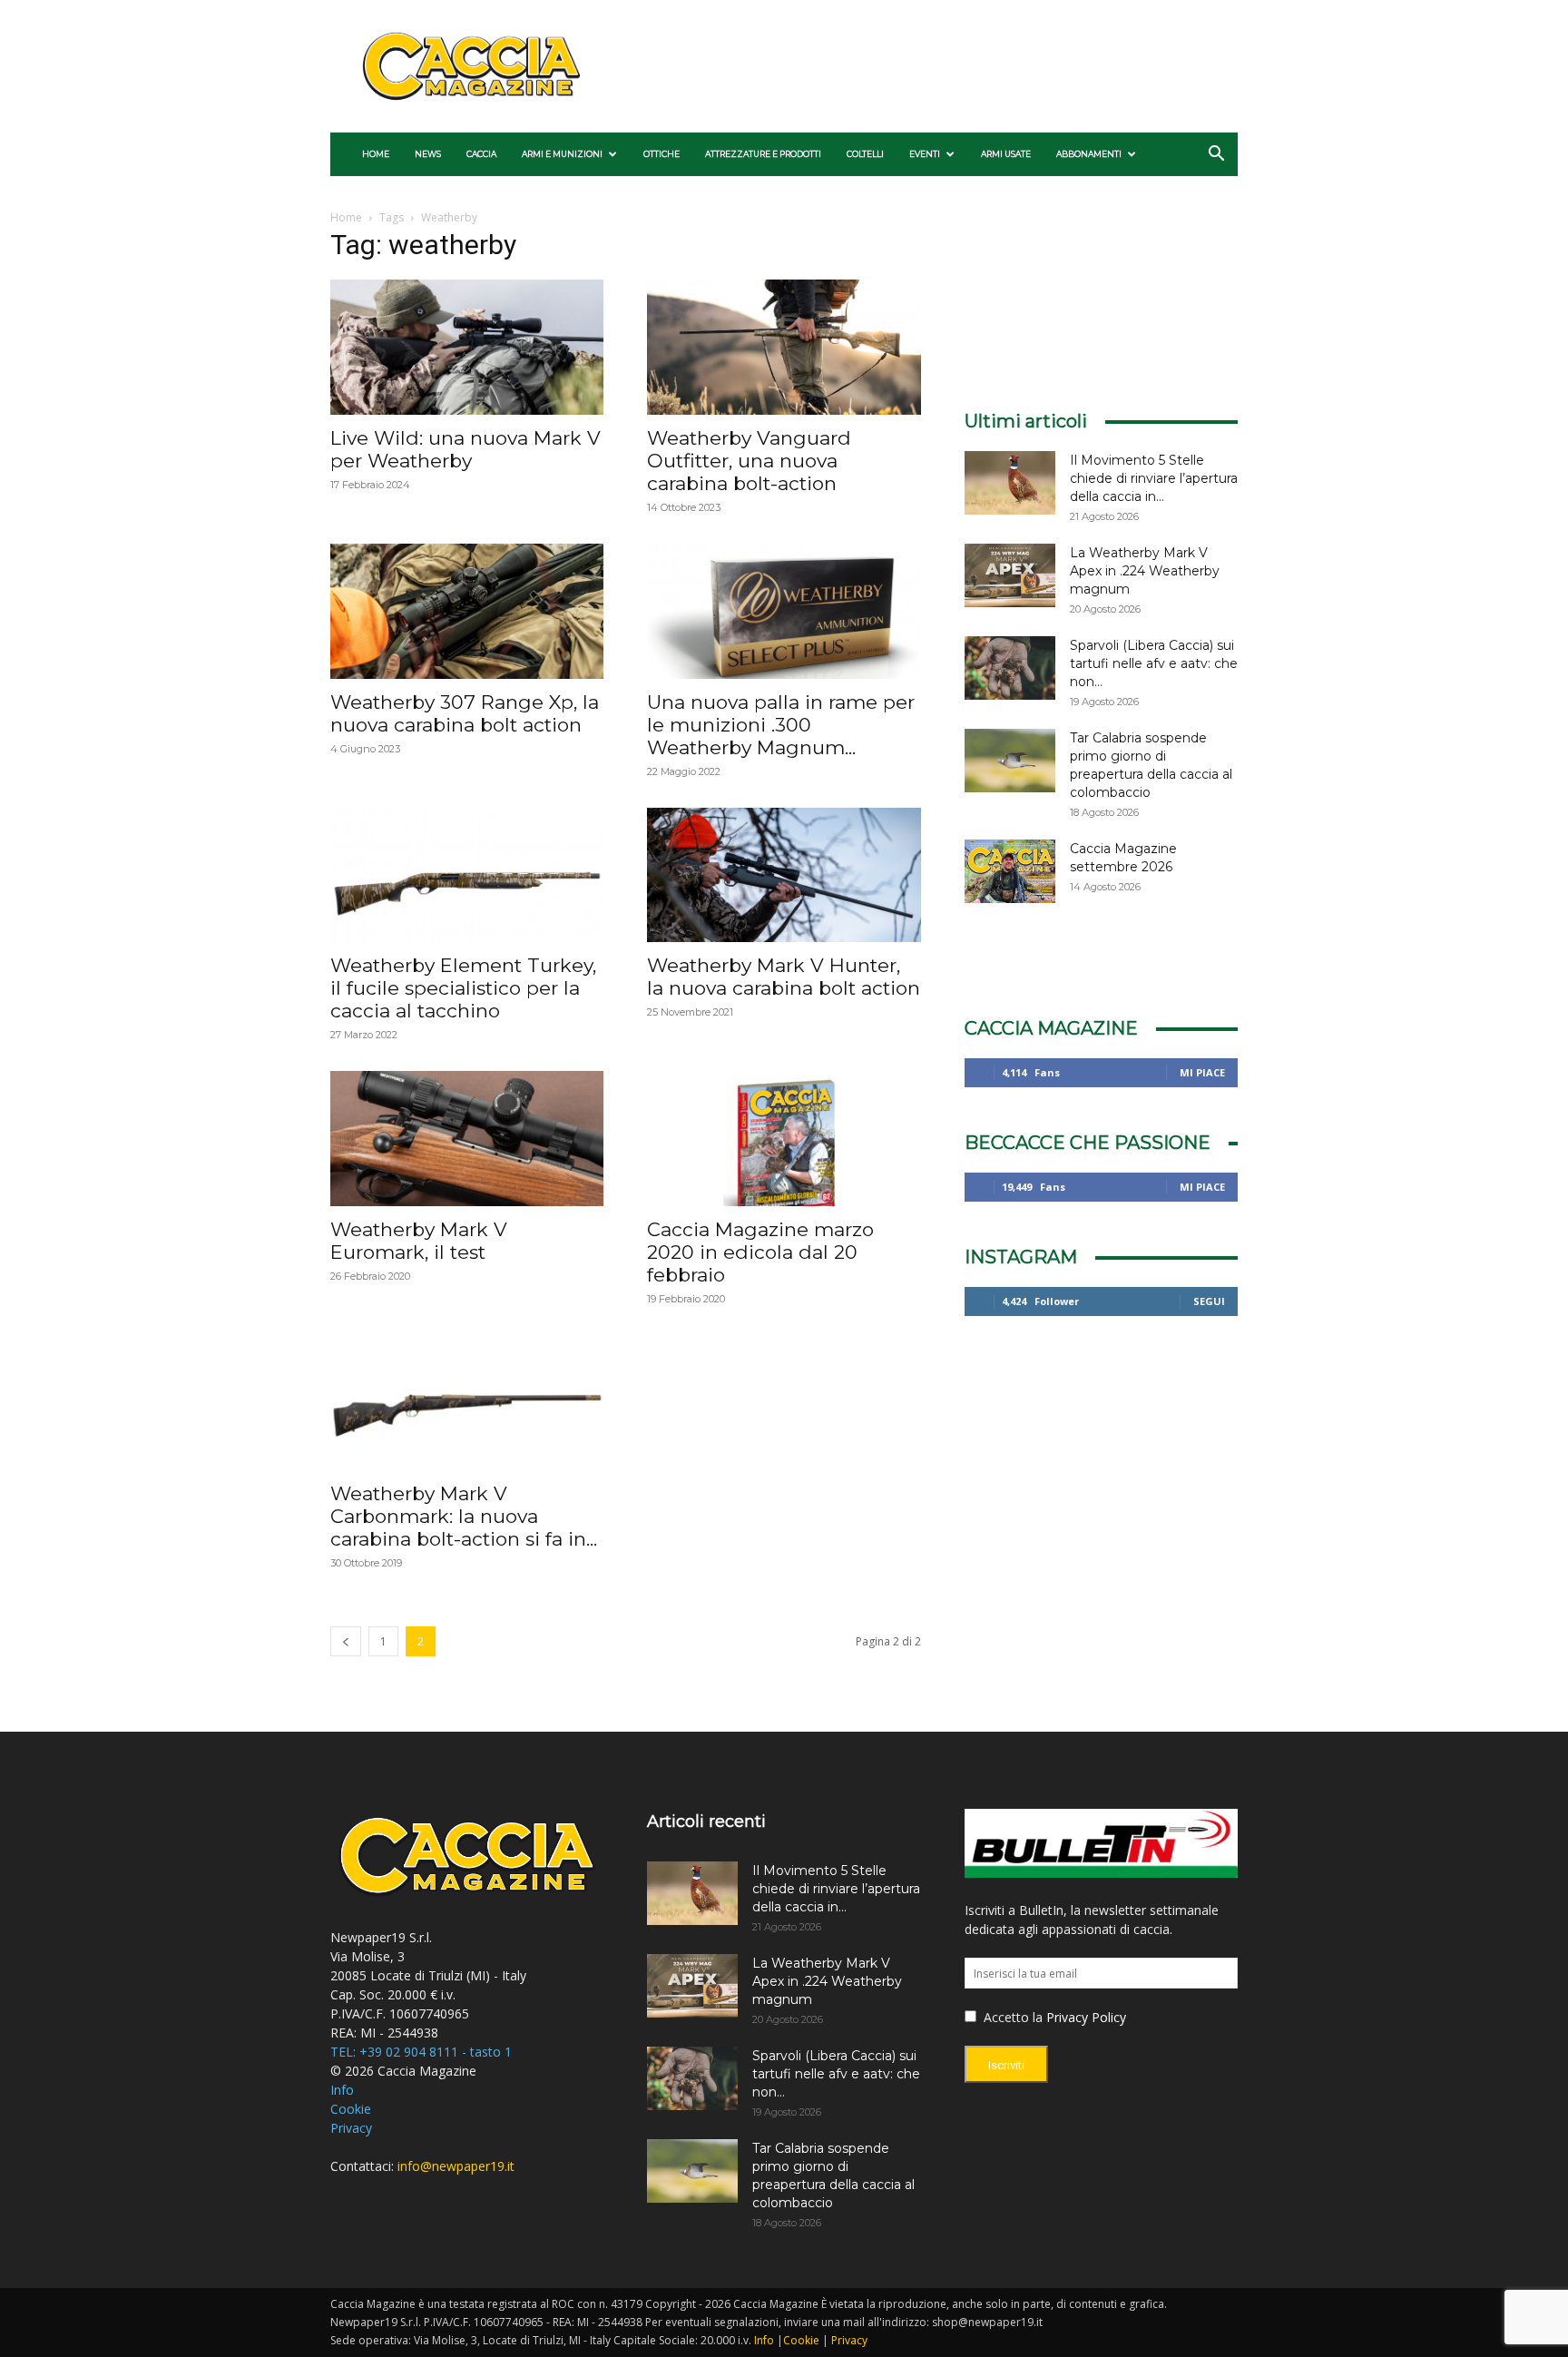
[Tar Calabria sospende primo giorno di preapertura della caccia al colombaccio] (1010, 761)
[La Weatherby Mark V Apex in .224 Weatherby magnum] (1010, 575)
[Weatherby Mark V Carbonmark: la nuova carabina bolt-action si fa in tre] (467, 1403)
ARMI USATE (1006, 154)
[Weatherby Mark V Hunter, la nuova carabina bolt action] (784, 875)
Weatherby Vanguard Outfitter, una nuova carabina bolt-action (749, 461)
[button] (1216, 156)
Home (376, 154)
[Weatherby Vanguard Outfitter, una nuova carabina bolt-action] (784, 347)
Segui (1209, 1301)
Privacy (351, 2128)
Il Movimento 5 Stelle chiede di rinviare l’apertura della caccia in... (1154, 478)
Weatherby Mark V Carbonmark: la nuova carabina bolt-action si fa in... (464, 1516)
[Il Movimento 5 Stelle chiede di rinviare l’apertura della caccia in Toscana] (1010, 483)
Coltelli (865, 154)
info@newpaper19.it (456, 2166)
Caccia (481, 154)
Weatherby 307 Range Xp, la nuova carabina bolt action (465, 713)
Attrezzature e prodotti (763, 154)
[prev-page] (346, 1641)
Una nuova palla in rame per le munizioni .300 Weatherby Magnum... (781, 725)
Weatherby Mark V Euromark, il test (419, 1241)
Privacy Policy (1086, 2017)
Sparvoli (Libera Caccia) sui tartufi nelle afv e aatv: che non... (1154, 663)
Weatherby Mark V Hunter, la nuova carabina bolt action (784, 977)
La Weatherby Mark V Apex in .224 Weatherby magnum (1145, 571)
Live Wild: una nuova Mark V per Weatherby (465, 449)
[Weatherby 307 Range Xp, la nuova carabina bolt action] (467, 611)
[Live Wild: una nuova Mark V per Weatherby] (467, 347)
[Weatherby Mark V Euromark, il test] (467, 1139)
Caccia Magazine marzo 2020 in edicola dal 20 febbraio (760, 1252)
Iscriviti (1006, 2065)
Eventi (925, 154)
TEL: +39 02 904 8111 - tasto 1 (421, 2052)
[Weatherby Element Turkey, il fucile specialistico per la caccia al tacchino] (467, 875)
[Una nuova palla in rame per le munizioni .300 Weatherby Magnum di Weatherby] (784, 611)
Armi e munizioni (562, 154)
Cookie (351, 2109)
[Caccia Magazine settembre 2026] (1010, 871)
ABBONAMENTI (1089, 154)
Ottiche (661, 154)
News (428, 154)
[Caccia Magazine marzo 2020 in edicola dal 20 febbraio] (784, 1139)
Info (342, 2090)
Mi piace (1202, 1072)
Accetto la (1011, 2017)
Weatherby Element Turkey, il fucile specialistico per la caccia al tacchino (463, 988)
